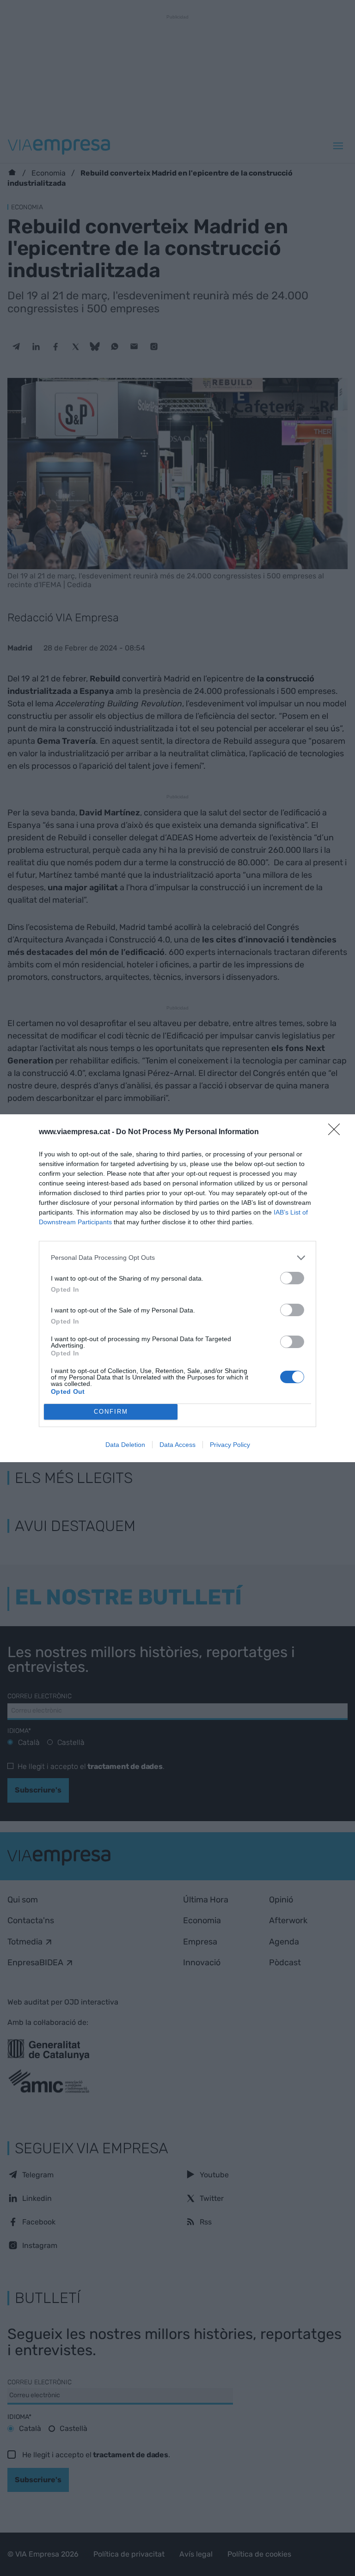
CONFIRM (111, 1412)
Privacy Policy (230, 1445)
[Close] (337, 1132)
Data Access (177, 1445)
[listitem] (177, 1258)
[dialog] (177, 1288)
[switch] (292, 1278)
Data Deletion (125, 1445)
